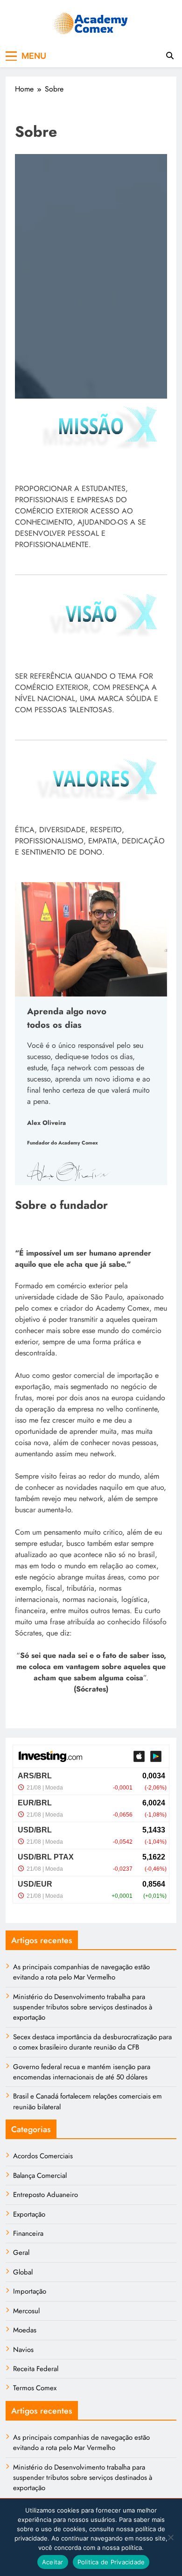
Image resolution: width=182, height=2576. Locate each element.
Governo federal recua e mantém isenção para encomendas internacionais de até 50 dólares (82, 2072)
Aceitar (53, 2562)
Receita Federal (36, 2369)
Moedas (25, 2330)
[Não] (170, 2537)
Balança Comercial (40, 2176)
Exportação (29, 2214)
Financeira (28, 2233)
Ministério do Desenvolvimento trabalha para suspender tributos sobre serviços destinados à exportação (83, 2007)
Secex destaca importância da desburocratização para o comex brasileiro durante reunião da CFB (92, 2042)
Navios (23, 2350)
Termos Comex (35, 2388)
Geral (21, 2253)
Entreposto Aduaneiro (45, 2195)
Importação (30, 2291)
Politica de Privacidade (111, 2562)
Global (23, 2272)
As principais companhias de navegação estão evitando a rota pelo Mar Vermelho (81, 1972)
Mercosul (26, 2311)
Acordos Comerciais (43, 2156)
